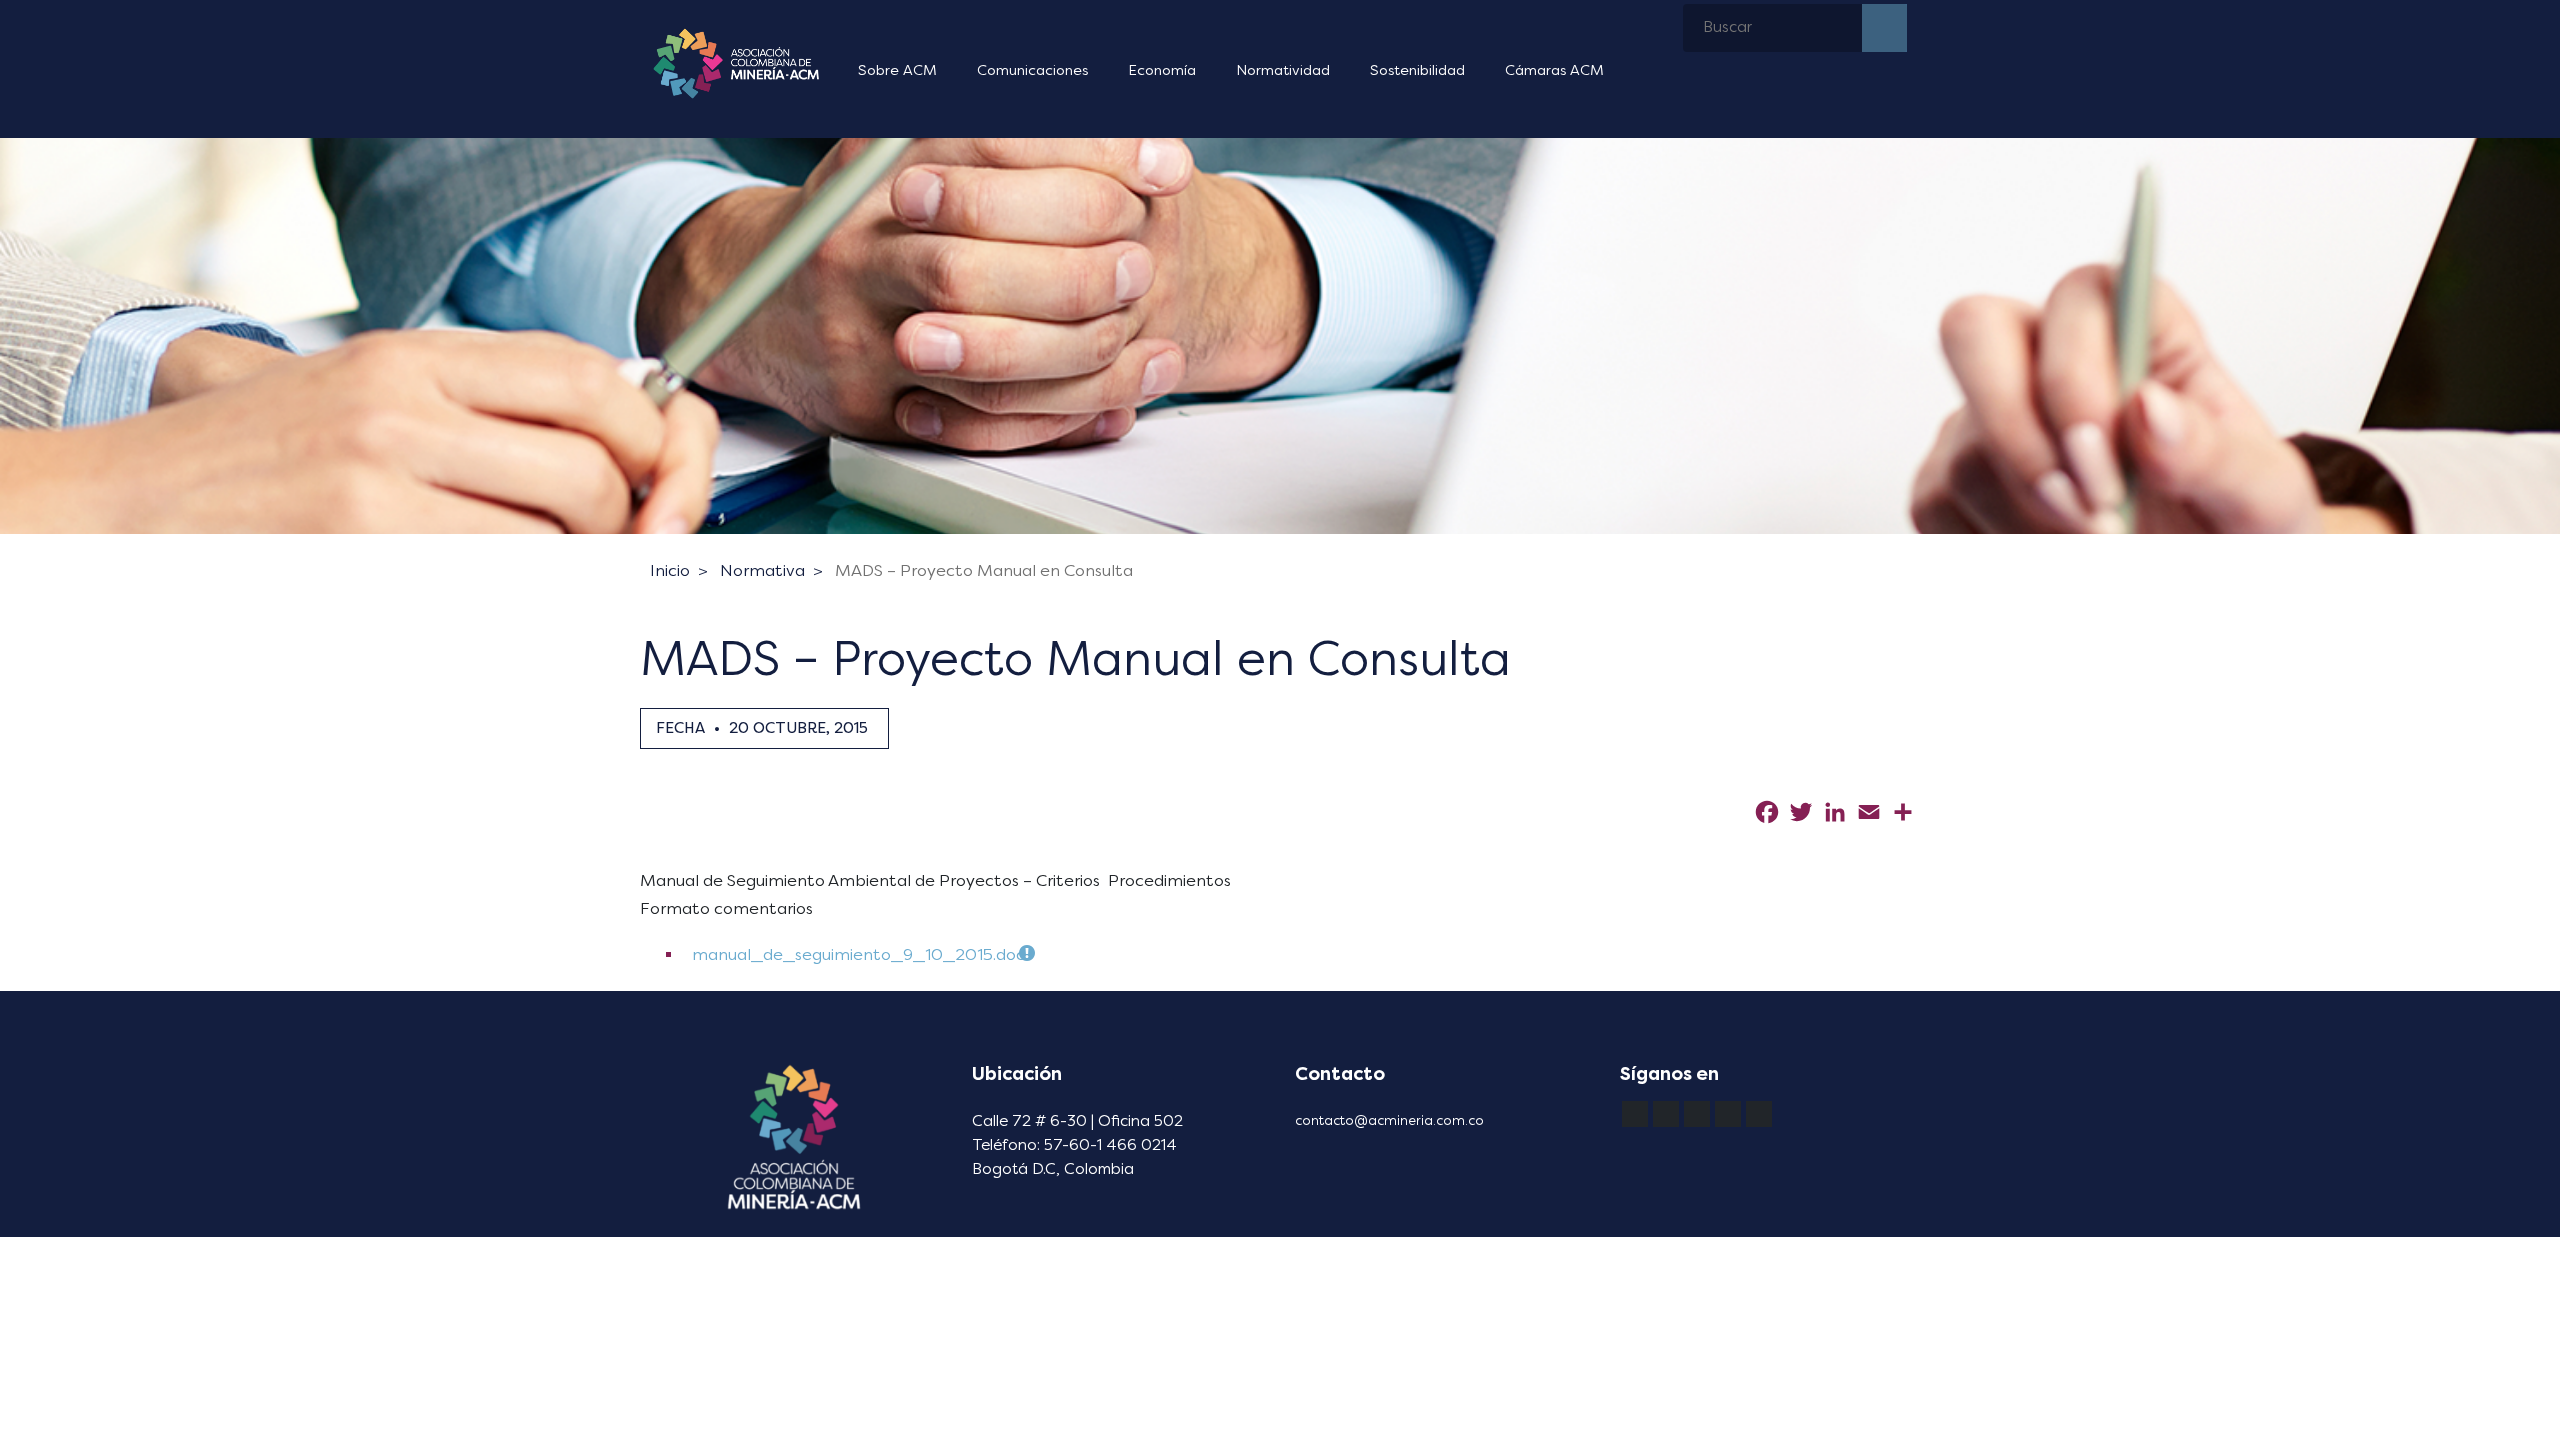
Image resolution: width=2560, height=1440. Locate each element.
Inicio (670, 570)
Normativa (762, 570)
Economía (1162, 70)
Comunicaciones (1032, 70)
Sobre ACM (897, 70)
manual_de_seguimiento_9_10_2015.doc (858, 954)
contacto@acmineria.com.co (1389, 1120)
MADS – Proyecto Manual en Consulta (984, 570)
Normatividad (1283, 70)
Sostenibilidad (1417, 70)
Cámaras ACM (1554, 70)
